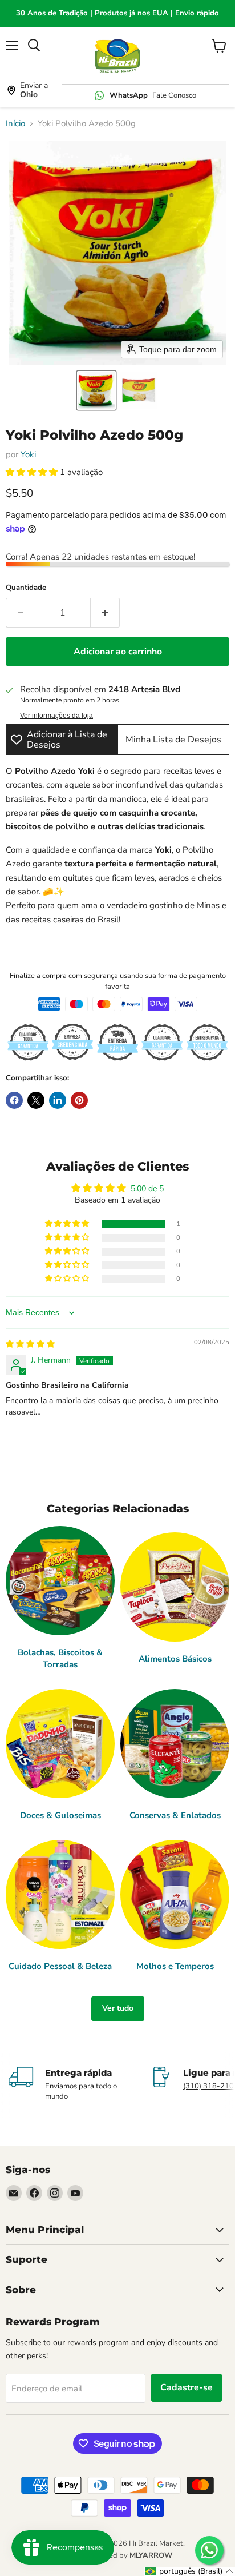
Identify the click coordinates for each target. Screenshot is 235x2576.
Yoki (28, 454)
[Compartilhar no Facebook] (14, 1100)
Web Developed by (117, 2555)
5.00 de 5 (147, 1189)
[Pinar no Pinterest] (79, 1100)
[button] (96, 390)
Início (15, 124)
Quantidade (26, 588)
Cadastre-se (187, 2387)
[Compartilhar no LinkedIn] (58, 1100)
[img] (30, 1344)
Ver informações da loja (56, 716)
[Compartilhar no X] (36, 1100)
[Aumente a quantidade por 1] (105, 613)
